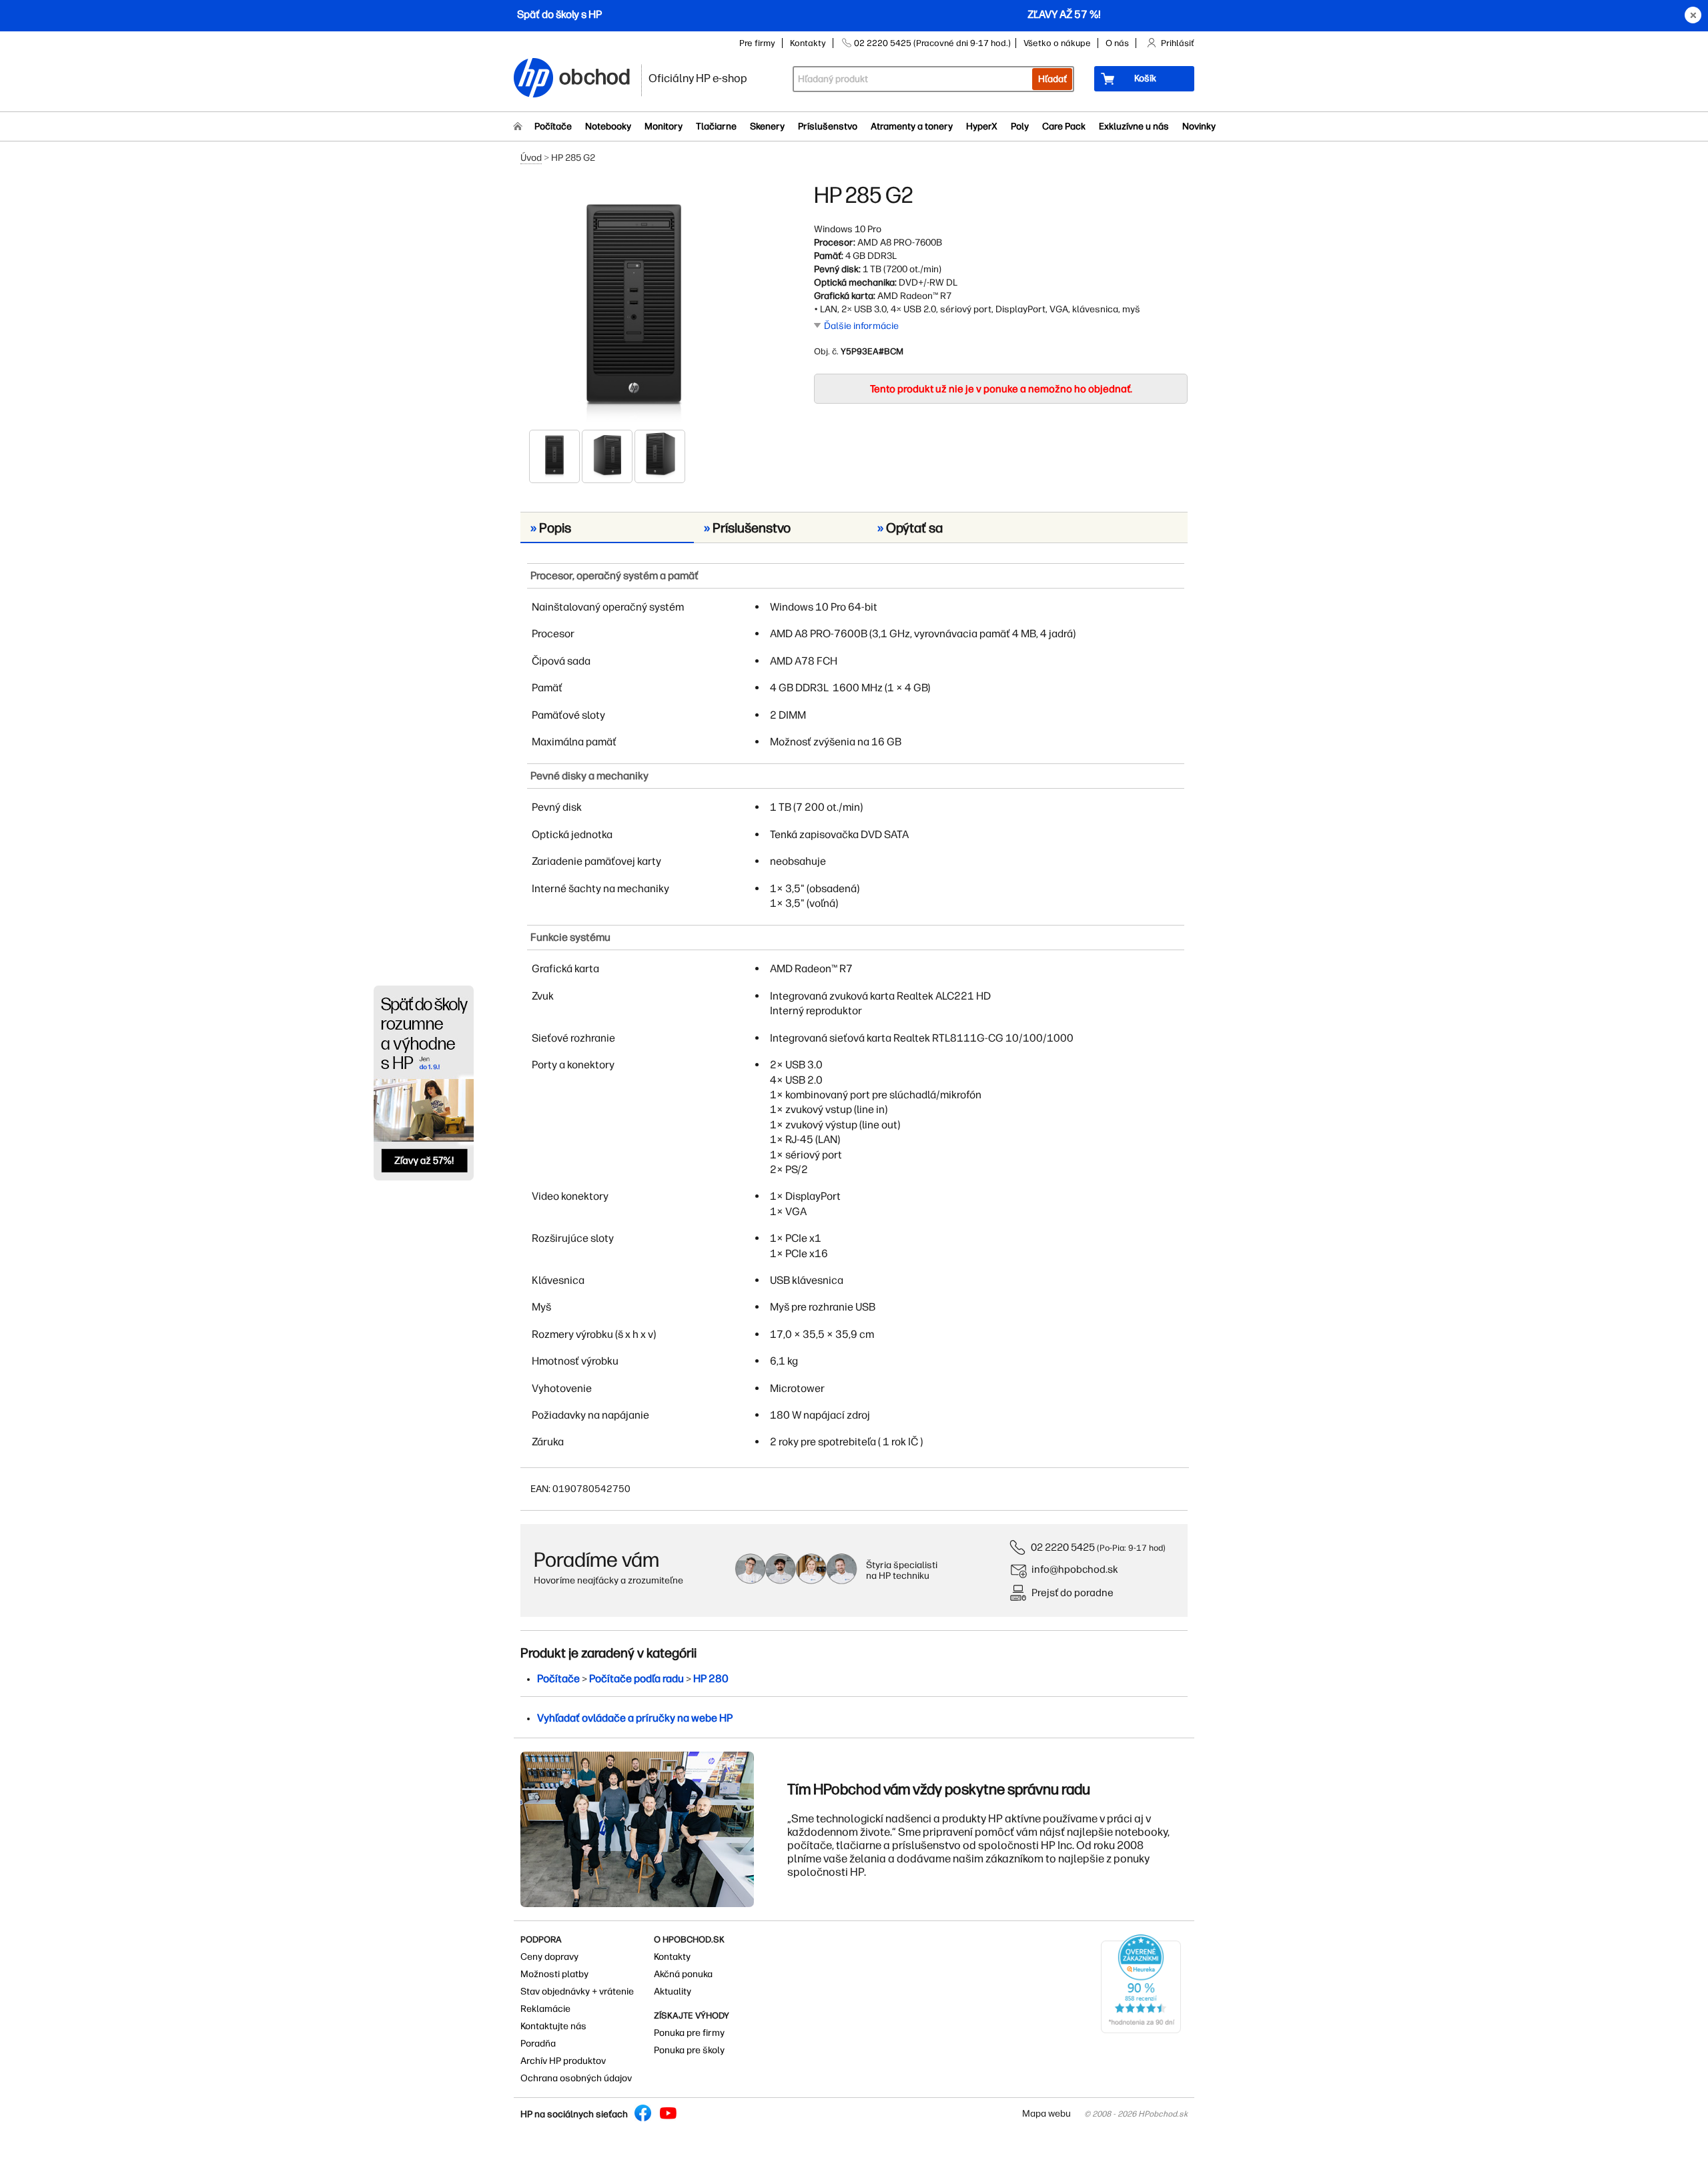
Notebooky (608, 126)
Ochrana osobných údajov (576, 2078)
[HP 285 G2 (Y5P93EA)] (634, 305)
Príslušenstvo (828, 126)
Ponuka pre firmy (689, 2033)
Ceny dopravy (549, 1957)
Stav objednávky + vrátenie (577, 1992)
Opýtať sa (910, 528)
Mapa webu (1046, 2114)
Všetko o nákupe (1057, 43)
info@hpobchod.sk (1075, 1569)
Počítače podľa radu (636, 1679)
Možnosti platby (554, 1974)
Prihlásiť (1178, 43)
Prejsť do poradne (1073, 1592)
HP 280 (711, 1679)
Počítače (553, 126)
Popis (551, 528)
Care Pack (1064, 126)
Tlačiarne (716, 126)
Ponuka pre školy (689, 2050)
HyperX (982, 126)
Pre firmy (757, 43)
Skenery (767, 126)
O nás (1117, 43)
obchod (595, 74)
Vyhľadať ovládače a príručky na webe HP (635, 1718)
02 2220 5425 (1063, 1547)
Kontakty (808, 43)
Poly (1020, 126)
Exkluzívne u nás (1134, 126)
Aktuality (673, 1992)
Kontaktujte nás (553, 2026)
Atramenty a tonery (912, 126)
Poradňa (538, 2044)
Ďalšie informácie (861, 326)
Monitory (664, 126)
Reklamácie (545, 2009)
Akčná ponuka (683, 1974)
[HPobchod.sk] (534, 79)
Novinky (1199, 126)
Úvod (531, 158)
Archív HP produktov (563, 2061)
